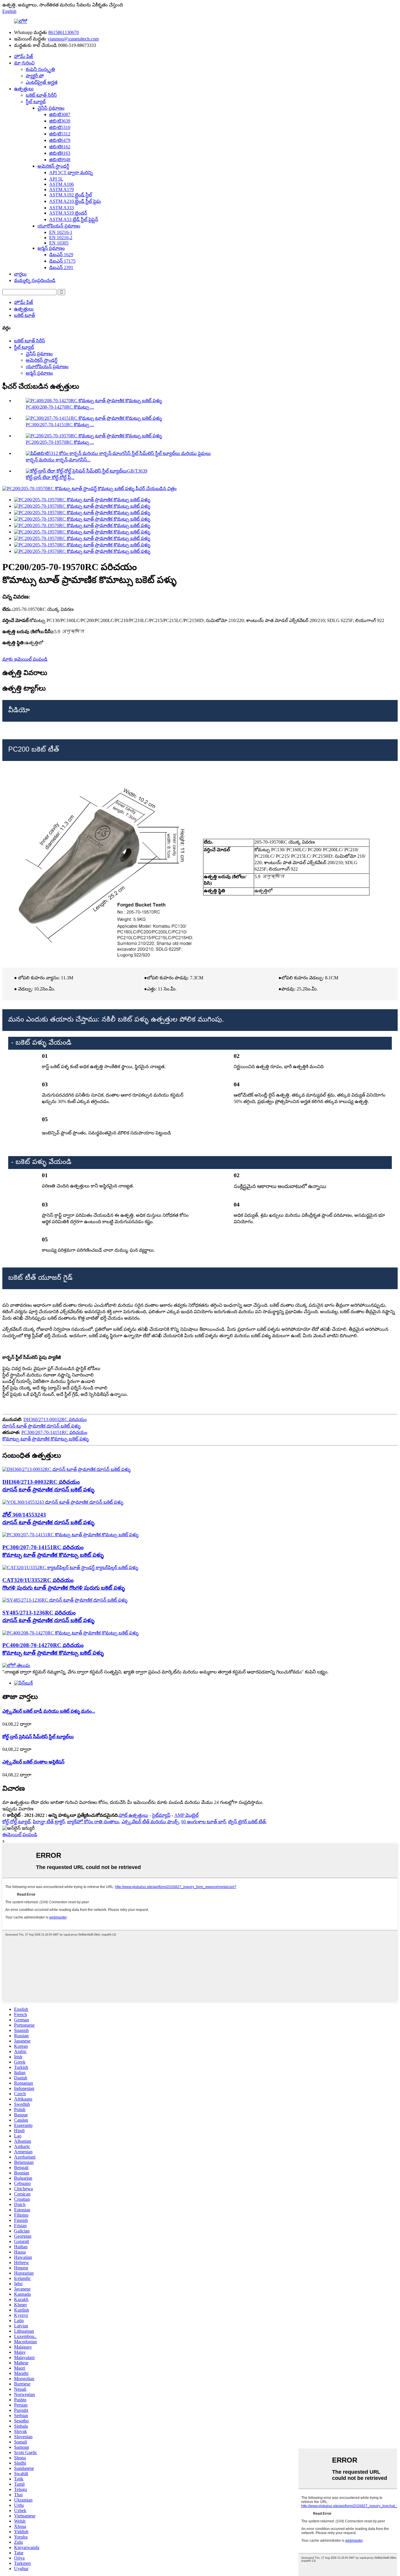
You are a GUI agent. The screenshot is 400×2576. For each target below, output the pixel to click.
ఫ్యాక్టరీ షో (35, 76)
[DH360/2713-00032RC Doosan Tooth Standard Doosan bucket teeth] (66, 1469)
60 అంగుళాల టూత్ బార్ (204, 1822)
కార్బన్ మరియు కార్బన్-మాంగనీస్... (58, 460)
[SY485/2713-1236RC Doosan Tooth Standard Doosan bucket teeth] (65, 1600)
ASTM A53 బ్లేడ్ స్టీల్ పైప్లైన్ (74, 219)
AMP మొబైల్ (186, 1815)
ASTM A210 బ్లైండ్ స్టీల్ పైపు (75, 201)
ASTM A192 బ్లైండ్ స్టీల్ (71, 195)
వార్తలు (20, 274)
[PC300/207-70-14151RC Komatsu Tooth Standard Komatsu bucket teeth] (70, 1535)
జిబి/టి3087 (60, 114)
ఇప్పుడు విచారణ (18, 1809)
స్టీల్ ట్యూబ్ (36, 102)
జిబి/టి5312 (60, 134)
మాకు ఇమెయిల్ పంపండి (25, 659)
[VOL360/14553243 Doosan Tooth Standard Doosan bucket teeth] (63, 1502)
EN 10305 (59, 243)
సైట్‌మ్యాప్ (161, 1815)
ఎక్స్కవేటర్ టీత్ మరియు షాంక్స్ (150, 1822)
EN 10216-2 (61, 238)
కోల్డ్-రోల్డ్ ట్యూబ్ (16, 1822)
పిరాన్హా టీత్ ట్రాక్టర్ (49, 1822)
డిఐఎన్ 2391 (61, 267)
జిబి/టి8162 (60, 147)
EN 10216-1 (61, 232)
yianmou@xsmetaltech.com (73, 39)
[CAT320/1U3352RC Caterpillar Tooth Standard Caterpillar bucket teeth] (70, 1567)
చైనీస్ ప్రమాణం (51, 108)
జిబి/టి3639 (60, 121)
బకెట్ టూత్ (24, 315)
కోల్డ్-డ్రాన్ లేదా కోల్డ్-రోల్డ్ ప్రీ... (50, 477)
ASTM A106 (61, 184)
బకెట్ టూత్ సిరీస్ (41, 95)
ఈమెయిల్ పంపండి (20, 1835)
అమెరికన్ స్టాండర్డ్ (53, 166)
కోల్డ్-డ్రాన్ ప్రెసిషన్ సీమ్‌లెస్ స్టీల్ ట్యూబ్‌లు (38, 1737)
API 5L (56, 179)
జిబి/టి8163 (60, 153)
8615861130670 (64, 32)
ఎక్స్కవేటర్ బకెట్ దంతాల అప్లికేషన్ (33, 1762)
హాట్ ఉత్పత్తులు (134, 1815)
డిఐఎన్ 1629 (61, 255)
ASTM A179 (61, 190)
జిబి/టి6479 (60, 140)
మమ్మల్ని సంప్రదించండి (35, 280)
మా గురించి (24, 63)
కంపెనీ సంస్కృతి (40, 69)
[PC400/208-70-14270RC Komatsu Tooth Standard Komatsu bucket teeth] (70, 1633)
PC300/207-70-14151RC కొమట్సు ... (60, 425)
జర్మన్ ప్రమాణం (51, 248)
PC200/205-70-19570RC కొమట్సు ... (60, 442)
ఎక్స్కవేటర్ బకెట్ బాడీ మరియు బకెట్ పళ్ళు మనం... (49, 1711)
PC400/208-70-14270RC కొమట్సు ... (60, 407)
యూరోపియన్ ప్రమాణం (59, 226)
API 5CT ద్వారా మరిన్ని (71, 173)
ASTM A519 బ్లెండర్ (68, 213)
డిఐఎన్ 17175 (62, 261)
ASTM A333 (61, 208)
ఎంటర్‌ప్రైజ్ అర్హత (42, 82)
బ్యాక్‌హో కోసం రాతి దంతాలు (93, 1822)
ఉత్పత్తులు (24, 89)
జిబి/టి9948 (60, 160)
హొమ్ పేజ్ (24, 56)
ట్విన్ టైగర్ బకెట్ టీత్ (247, 1822)
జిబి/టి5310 (60, 127)
